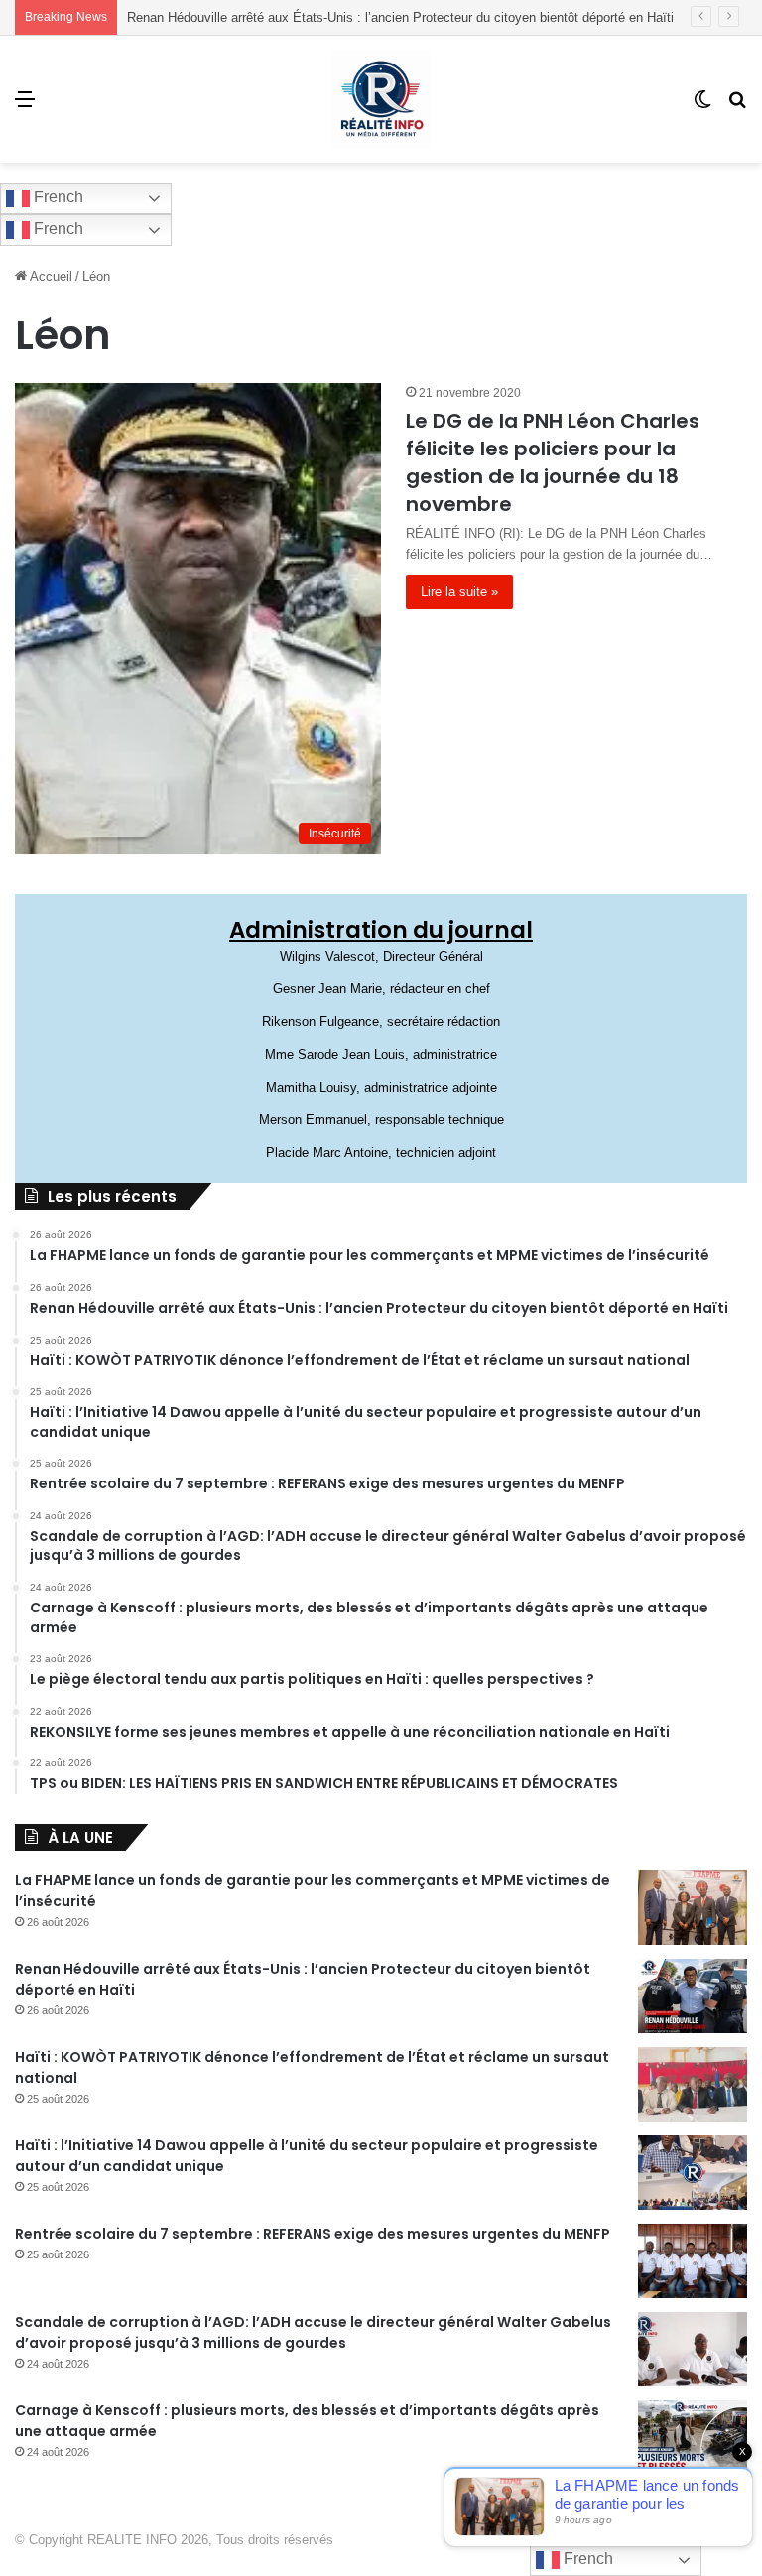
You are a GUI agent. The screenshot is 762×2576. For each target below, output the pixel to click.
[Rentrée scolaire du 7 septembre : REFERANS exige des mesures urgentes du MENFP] (693, 2261)
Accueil (50, 276)
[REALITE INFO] (381, 99)
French (57, 197)
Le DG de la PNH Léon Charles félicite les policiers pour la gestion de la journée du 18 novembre (553, 462)
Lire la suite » (459, 592)
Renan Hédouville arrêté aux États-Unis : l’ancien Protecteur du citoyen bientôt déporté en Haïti (400, 17)
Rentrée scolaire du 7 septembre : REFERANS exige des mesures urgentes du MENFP (313, 2234)
